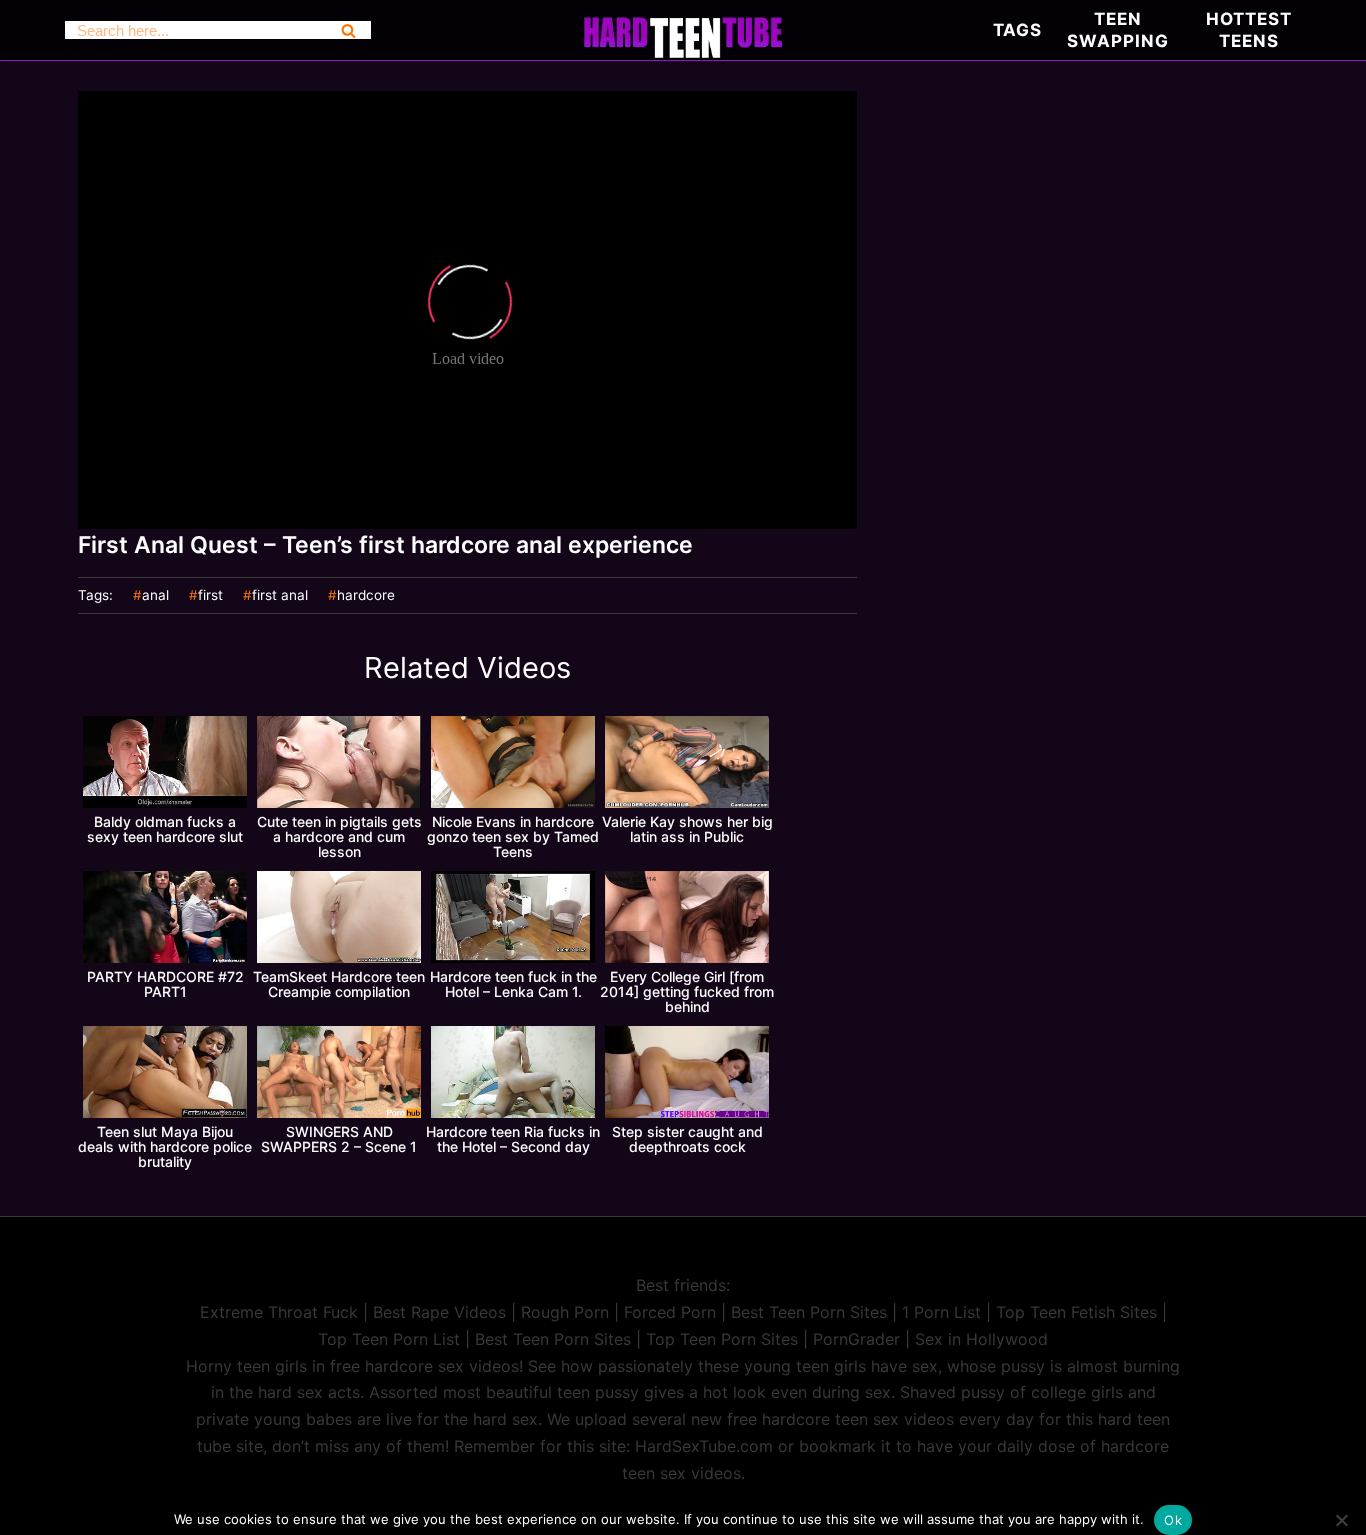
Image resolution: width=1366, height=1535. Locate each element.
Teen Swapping (1118, 30)
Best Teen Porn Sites (809, 1312)
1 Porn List (941, 1312)
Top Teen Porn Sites (722, 1339)
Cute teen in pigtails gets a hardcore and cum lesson (339, 836)
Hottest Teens (1249, 30)
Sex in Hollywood (981, 1339)
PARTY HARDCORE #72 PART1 (165, 984)
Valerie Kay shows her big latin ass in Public (687, 829)
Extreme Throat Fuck (279, 1312)
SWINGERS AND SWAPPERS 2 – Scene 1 (339, 1139)
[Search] (348, 30)
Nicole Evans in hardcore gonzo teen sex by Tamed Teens (513, 836)
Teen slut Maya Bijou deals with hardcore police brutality (165, 1146)
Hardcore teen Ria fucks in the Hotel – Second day (513, 1139)
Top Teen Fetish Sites (1076, 1312)
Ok (1173, 1520)
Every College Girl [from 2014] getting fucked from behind (687, 991)
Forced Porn (670, 1312)
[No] (1341, 1520)
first (210, 596)
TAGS (1017, 30)
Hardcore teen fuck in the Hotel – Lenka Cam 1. (513, 984)
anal (155, 596)
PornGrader (856, 1339)
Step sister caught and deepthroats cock (687, 1139)
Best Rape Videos (439, 1312)
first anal (280, 596)
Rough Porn (565, 1312)
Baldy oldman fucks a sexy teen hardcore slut (165, 829)
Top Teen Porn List (389, 1339)
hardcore (366, 596)
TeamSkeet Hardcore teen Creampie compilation (339, 984)
